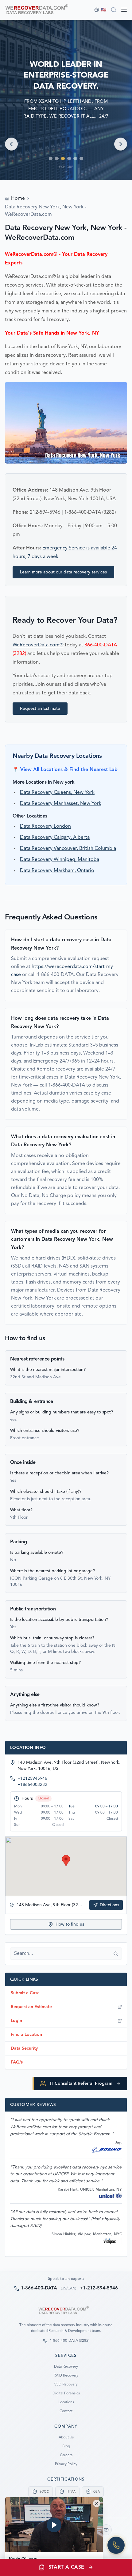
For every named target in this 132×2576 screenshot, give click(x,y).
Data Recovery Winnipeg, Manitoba (60, 860)
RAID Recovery (66, 2376)
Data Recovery (66, 2367)
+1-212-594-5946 (99, 2288)
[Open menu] (124, 10)
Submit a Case (25, 1993)
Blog (66, 2446)
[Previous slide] (11, 144)
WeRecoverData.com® (38, 645)
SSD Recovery (66, 2385)
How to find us (70, 1924)
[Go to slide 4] (69, 159)
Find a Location (26, 2035)
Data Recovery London (45, 826)
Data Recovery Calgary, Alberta (55, 838)
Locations (66, 2402)
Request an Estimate (40, 709)
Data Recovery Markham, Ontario (57, 871)
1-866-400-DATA (39, 2288)
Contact (66, 2411)
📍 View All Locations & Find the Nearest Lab (65, 770)
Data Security (24, 2048)
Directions (109, 1905)
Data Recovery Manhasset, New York (61, 804)
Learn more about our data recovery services (63, 572)
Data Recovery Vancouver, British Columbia (68, 849)
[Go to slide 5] (75, 159)
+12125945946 (32, 1778)
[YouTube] (106, 2530)
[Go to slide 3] (63, 159)
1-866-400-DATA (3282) (70, 2341)
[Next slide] (121, 144)
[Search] (114, 10)
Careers (66, 2455)
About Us (66, 2437)
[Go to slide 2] (57, 159)
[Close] (97, 2503)
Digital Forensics (66, 2393)
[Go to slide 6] (81, 159)
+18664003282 (32, 1785)
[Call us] (116, 2545)
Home (18, 199)
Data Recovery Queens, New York (57, 793)
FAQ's (17, 2062)
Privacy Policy (66, 2464)
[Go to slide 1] (51, 159)
